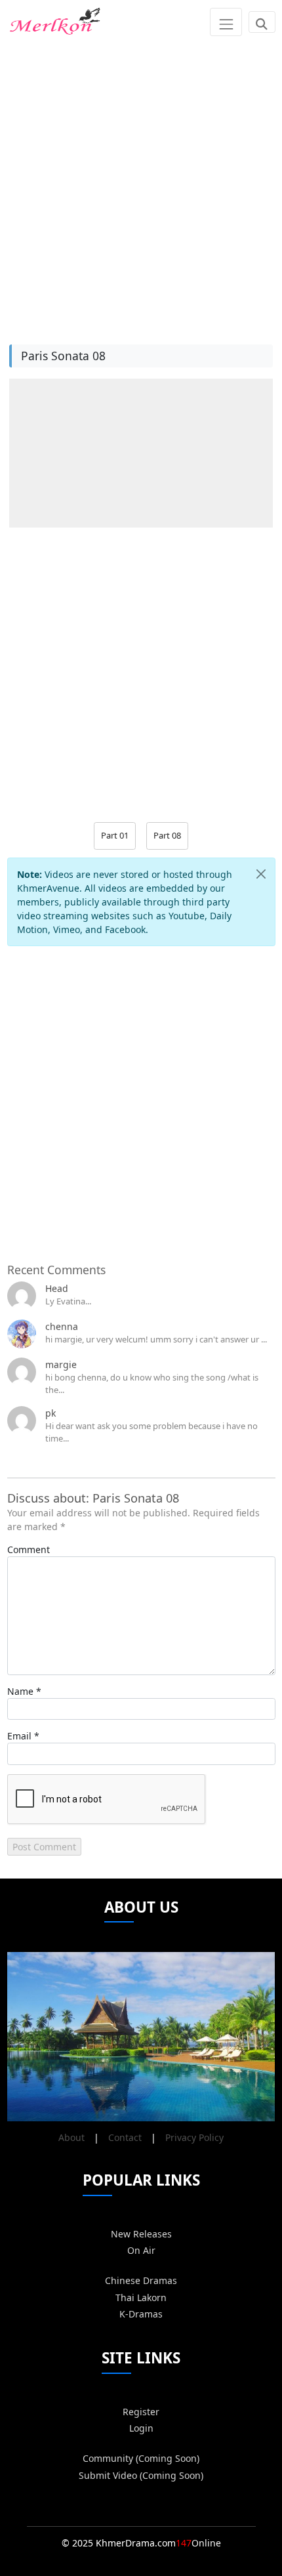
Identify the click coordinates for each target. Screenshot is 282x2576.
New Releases (141, 2234)
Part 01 (115, 835)
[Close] (261, 874)
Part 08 (167, 835)
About (71, 2137)
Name (20, 1691)
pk (50, 1413)
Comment (29, 1549)
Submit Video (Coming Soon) (141, 2475)
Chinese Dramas (141, 2280)
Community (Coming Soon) (141, 2458)
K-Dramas (141, 2314)
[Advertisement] (141, 185)
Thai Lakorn (141, 2297)
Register (141, 2412)
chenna (62, 1326)
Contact (125, 2137)
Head (57, 1288)
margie (61, 1364)
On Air (141, 2250)
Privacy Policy (194, 2137)
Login (141, 2428)
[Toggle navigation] (226, 22)
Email (19, 1736)
